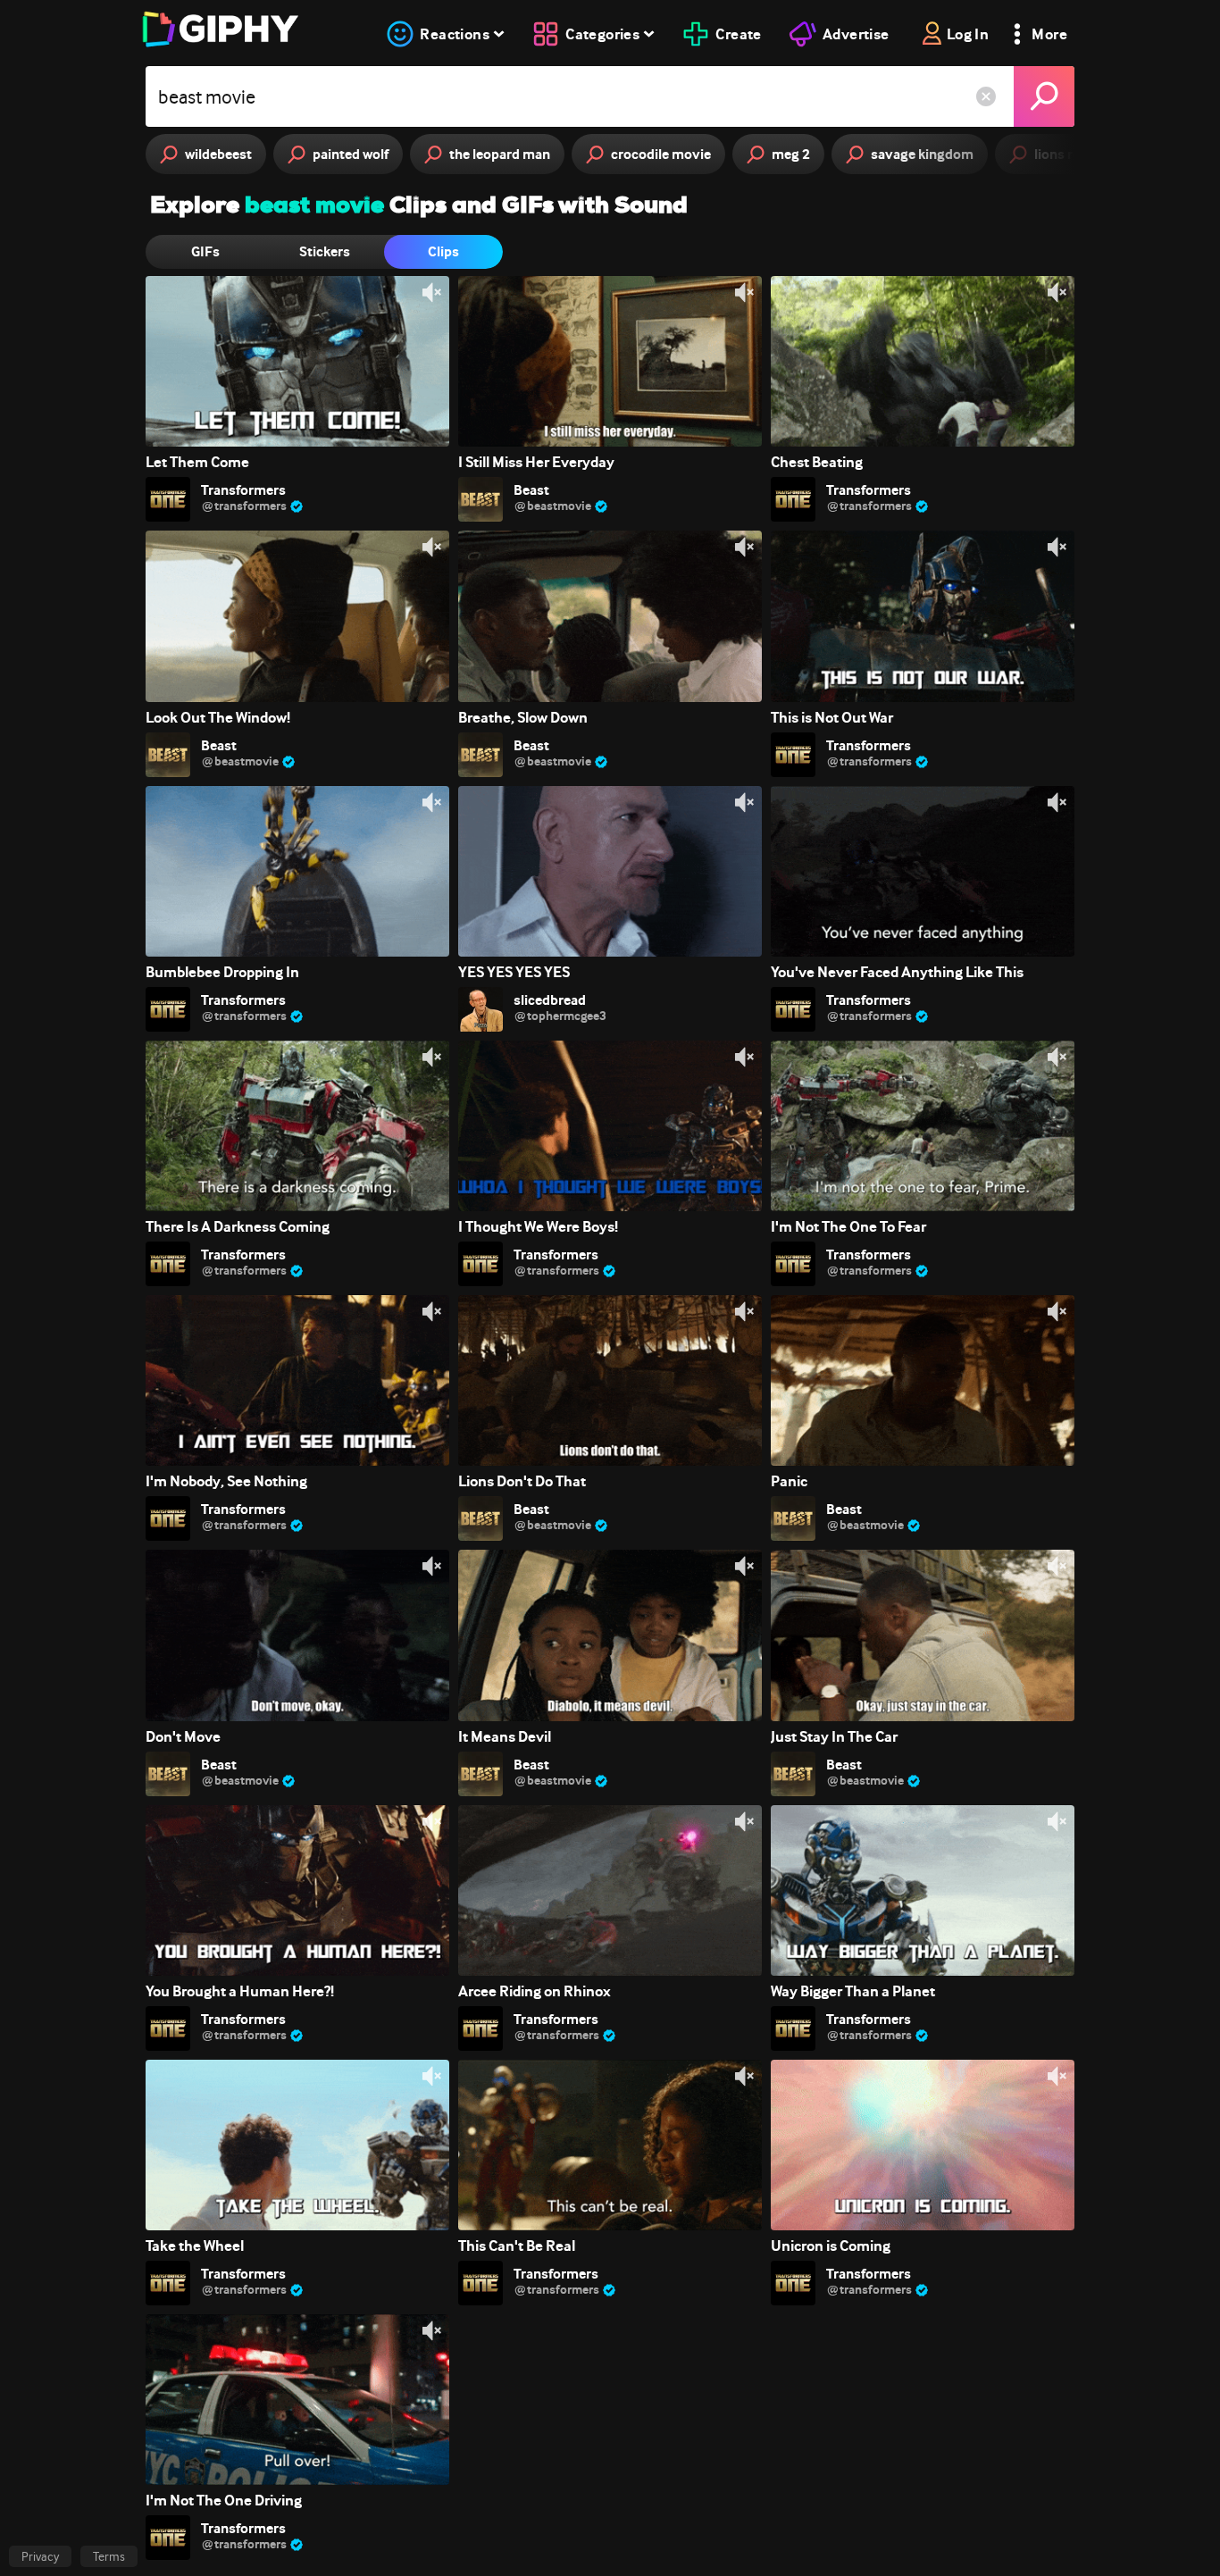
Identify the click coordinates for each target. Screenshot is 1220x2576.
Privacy (40, 2556)
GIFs (205, 251)
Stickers (325, 251)
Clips (443, 251)
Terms (109, 2556)
